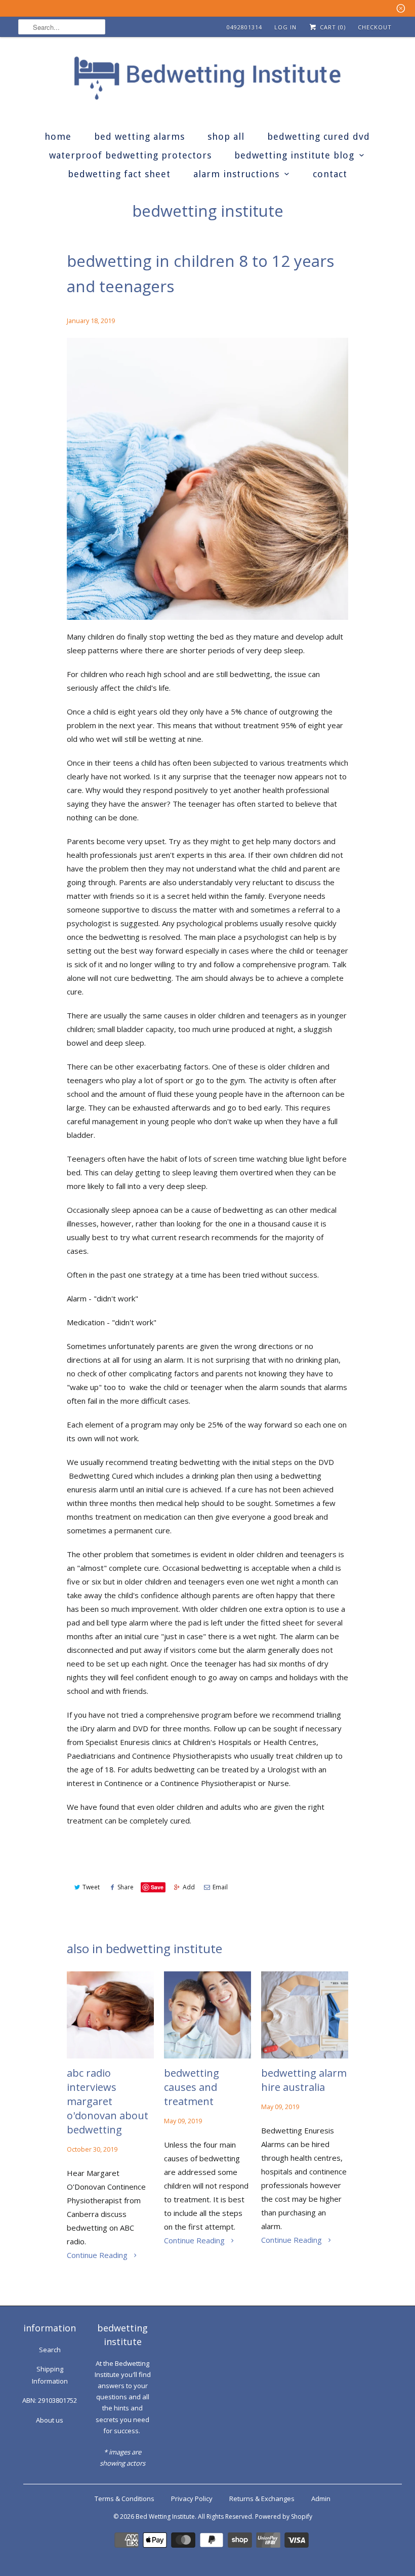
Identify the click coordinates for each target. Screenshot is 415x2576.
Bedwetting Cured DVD (319, 136)
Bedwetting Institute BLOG (294, 155)
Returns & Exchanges (262, 2499)
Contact (330, 174)
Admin (321, 2499)
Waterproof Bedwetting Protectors (130, 155)
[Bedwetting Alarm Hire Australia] (305, 2015)
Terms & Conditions (124, 2499)
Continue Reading (98, 2255)
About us (50, 2420)
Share (126, 1887)
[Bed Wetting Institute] (207, 81)
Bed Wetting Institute (165, 2516)
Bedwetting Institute (208, 211)
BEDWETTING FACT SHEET (119, 174)
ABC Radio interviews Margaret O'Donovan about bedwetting (108, 2101)
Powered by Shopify (284, 2516)
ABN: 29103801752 (50, 2400)
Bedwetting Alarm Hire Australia (304, 2080)
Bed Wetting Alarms (139, 136)
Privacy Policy (192, 2499)
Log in (285, 27)
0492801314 (244, 27)
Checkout (375, 27)
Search (50, 2350)
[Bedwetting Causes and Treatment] (207, 2015)
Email (220, 1887)
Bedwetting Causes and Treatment (192, 2087)
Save (157, 1887)
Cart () (332, 27)
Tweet (91, 1887)
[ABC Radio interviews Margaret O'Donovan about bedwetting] (110, 2015)
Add (189, 1887)
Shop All (226, 136)
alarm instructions (236, 174)
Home (58, 136)
